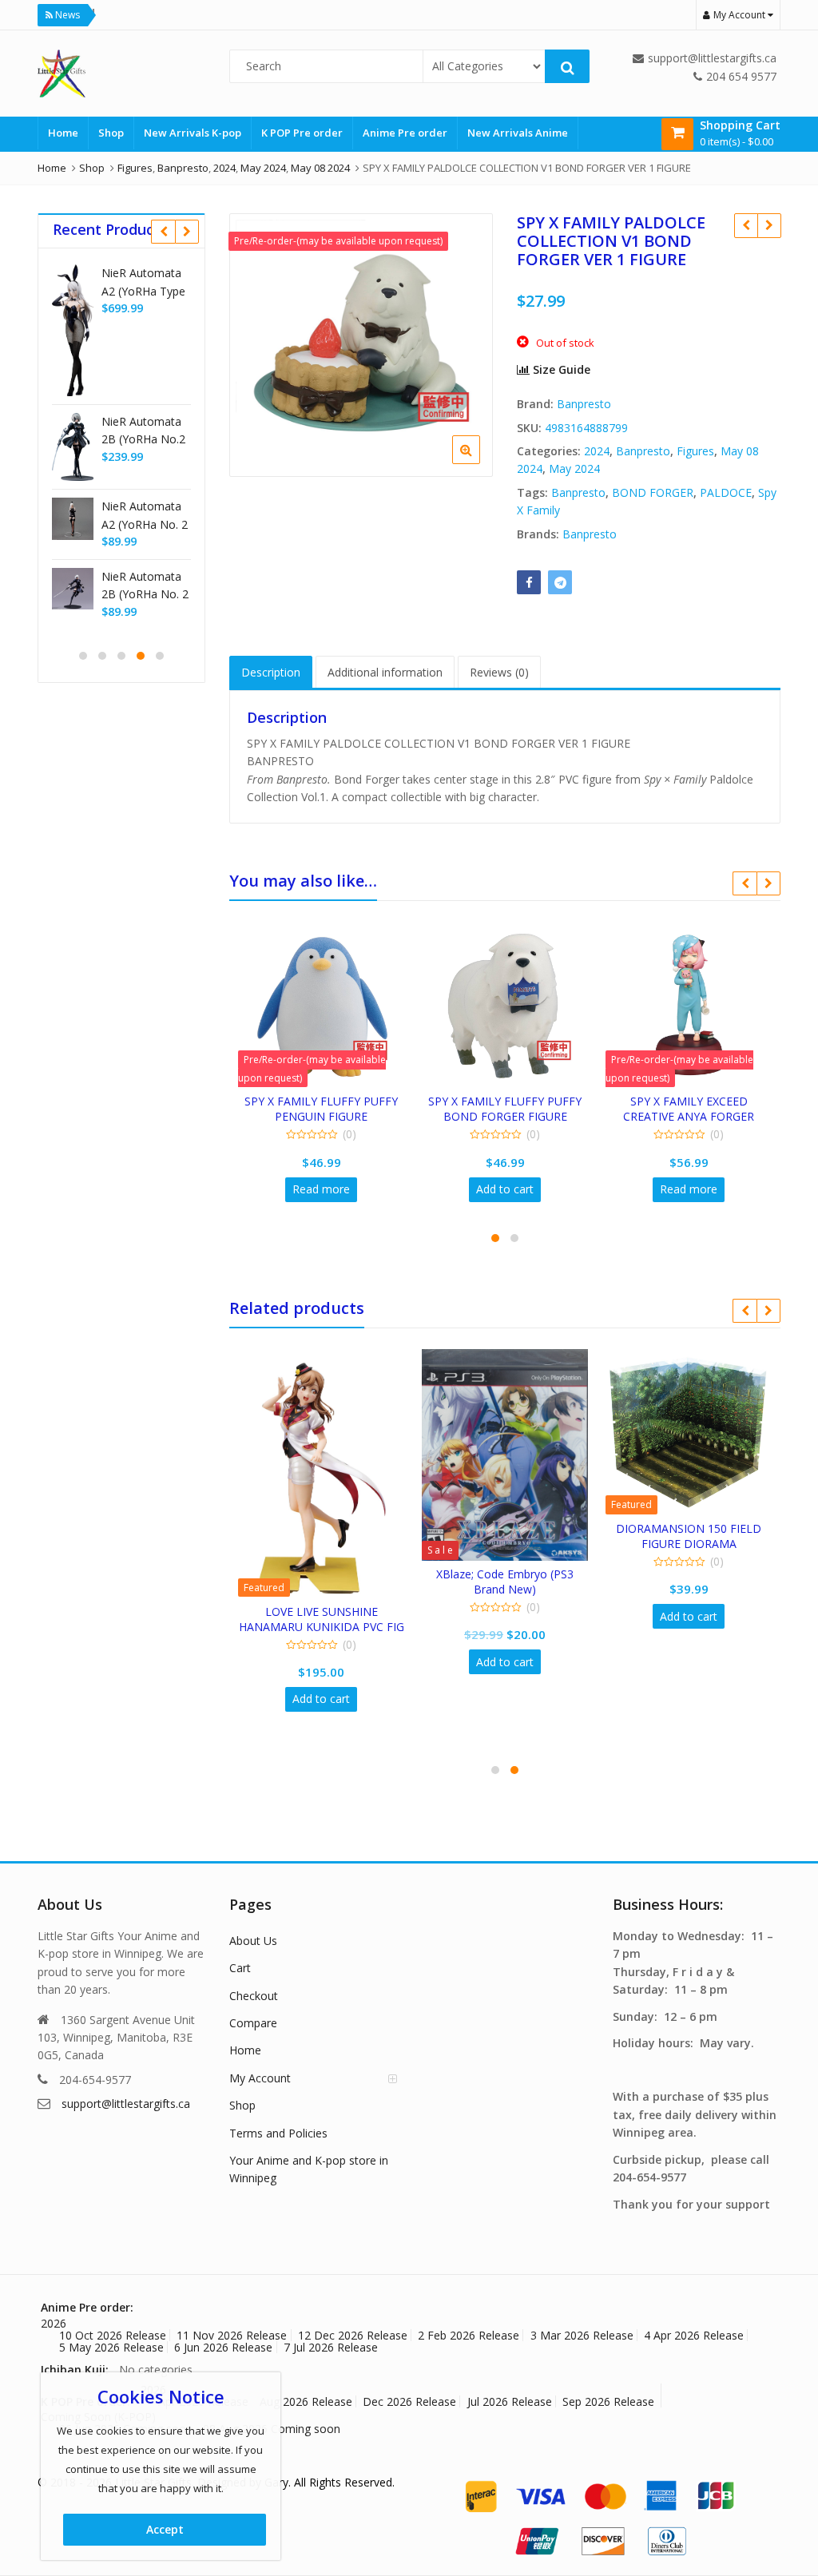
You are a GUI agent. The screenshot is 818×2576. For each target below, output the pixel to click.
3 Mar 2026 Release (582, 2335)
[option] (361, 345)
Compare (253, 2023)
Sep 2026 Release (608, 2401)
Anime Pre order (405, 133)
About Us (253, 1941)
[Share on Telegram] (560, 582)
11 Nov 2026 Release (232, 2335)
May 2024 (574, 468)
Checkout (254, 1996)
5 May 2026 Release (111, 2347)
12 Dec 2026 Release (353, 2335)
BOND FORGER (653, 492)
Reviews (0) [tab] (499, 672)
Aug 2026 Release (306, 2401)
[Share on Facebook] (529, 582)
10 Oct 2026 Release (113, 2335)
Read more (321, 1189)
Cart (240, 1968)
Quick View (329, 1101)
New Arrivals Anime (518, 133)
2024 (597, 451)
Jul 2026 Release (510, 2401)
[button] (479, 462)
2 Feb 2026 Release (469, 2335)
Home (63, 133)
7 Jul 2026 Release (331, 2347)
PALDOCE (726, 492)
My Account (260, 2078)
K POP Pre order (302, 133)
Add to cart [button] (505, 1189)
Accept (165, 2529)
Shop (111, 133)
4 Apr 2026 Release (694, 2335)
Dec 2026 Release (409, 2401)
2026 (54, 2323)
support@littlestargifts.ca (126, 2104)
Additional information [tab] (385, 672)
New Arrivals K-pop (193, 133)
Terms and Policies (278, 2133)
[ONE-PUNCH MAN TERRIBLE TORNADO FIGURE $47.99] (769, 225)
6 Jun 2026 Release (223, 2347)
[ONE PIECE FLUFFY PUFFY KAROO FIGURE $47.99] (746, 225)
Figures (695, 451)
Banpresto (584, 404)
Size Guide (560, 369)
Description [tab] (271, 672)
